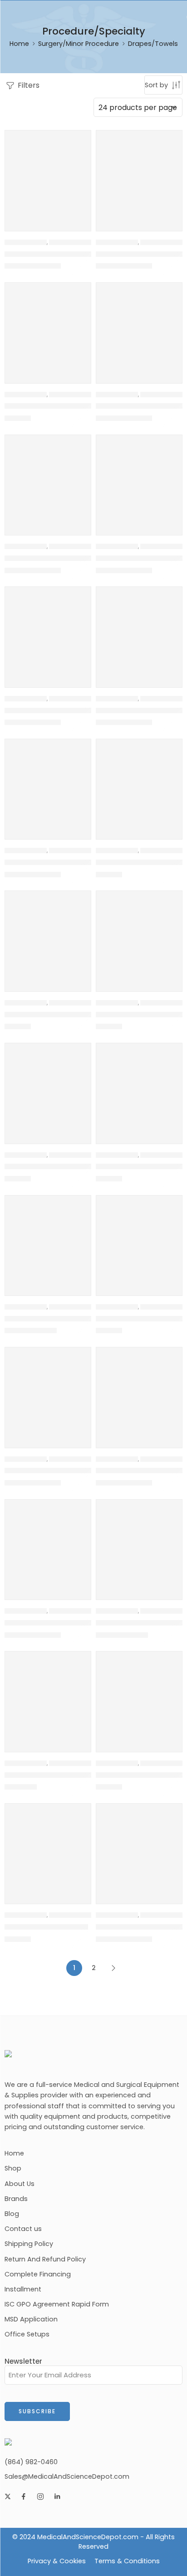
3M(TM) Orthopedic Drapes (53, 558)
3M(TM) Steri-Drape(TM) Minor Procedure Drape (90, 1471)
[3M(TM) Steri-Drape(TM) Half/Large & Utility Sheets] (139, 934)
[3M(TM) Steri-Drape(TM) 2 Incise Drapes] (139, 478)
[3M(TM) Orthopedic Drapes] (48, 478)
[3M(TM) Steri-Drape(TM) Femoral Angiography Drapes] (48, 934)
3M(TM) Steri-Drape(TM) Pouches (64, 1623)
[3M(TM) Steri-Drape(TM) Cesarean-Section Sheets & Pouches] (48, 782)
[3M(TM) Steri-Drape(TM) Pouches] (48, 1543)
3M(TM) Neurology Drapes (51, 406)
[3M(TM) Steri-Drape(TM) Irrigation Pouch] (139, 1238)
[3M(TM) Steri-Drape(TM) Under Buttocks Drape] (48, 1694)
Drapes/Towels (26, 242)
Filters (28, 85)
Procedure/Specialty (79, 242)
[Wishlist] (82, 140)
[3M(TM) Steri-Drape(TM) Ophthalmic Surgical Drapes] (139, 1390)
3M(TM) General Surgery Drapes (62, 254)
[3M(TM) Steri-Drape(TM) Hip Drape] (139, 1086)
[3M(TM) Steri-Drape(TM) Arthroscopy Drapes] (48, 630)
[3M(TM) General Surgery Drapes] (48, 173)
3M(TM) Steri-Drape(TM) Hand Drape (71, 1166)
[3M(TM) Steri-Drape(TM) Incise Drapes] (48, 1238)
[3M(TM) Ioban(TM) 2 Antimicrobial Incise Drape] (139, 173)
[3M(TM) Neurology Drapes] (48, 326)
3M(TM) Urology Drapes (46, 1927)
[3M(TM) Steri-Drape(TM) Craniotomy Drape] (139, 782)
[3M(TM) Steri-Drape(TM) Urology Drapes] (139, 1694)
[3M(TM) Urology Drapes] (48, 1847)
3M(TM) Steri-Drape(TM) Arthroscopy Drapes (85, 710)
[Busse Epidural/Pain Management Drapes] (139, 1847)
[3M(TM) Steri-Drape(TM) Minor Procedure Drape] (48, 1390)
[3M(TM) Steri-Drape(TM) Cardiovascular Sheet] (139, 630)
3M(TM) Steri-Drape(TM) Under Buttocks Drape (88, 1775)
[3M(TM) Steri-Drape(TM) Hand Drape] (48, 1086)
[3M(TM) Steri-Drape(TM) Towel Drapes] (139, 1543)
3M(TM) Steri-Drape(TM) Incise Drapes (73, 1319)
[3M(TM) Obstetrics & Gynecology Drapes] (139, 326)
